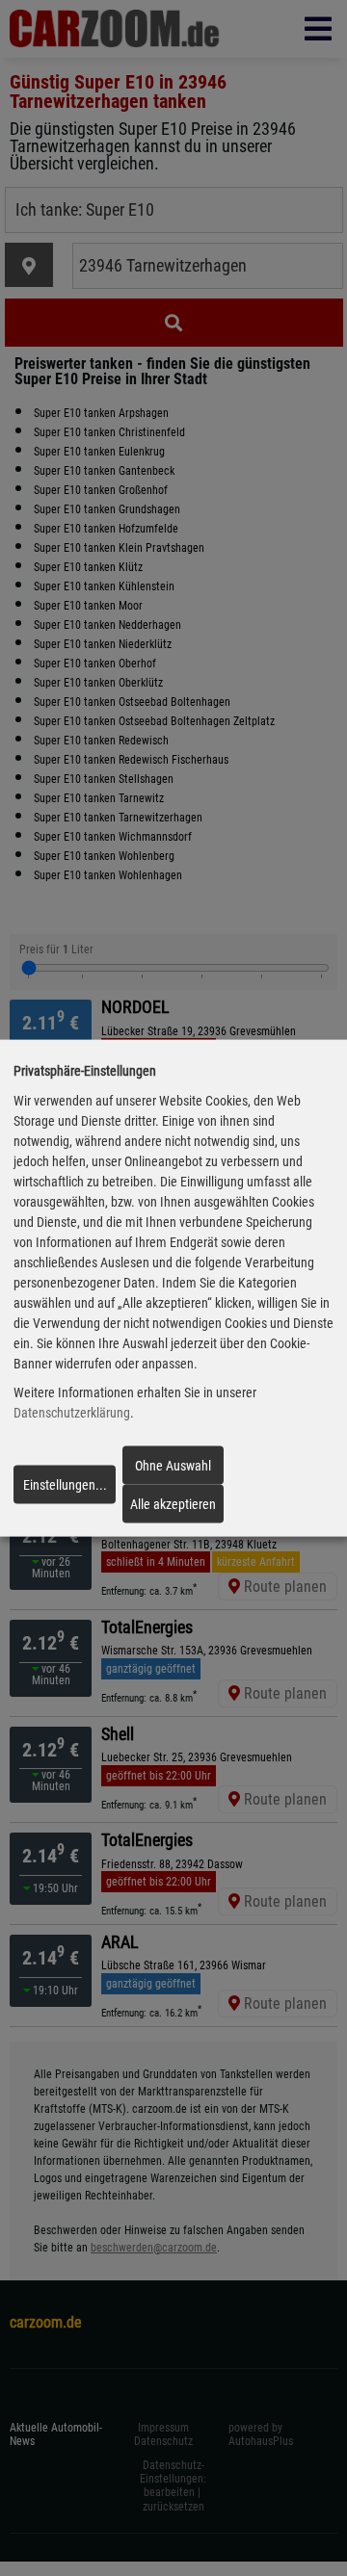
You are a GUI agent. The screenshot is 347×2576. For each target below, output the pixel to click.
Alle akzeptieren (173, 1504)
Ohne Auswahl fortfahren (173, 1470)
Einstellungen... (65, 1485)
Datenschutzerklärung (72, 1413)
